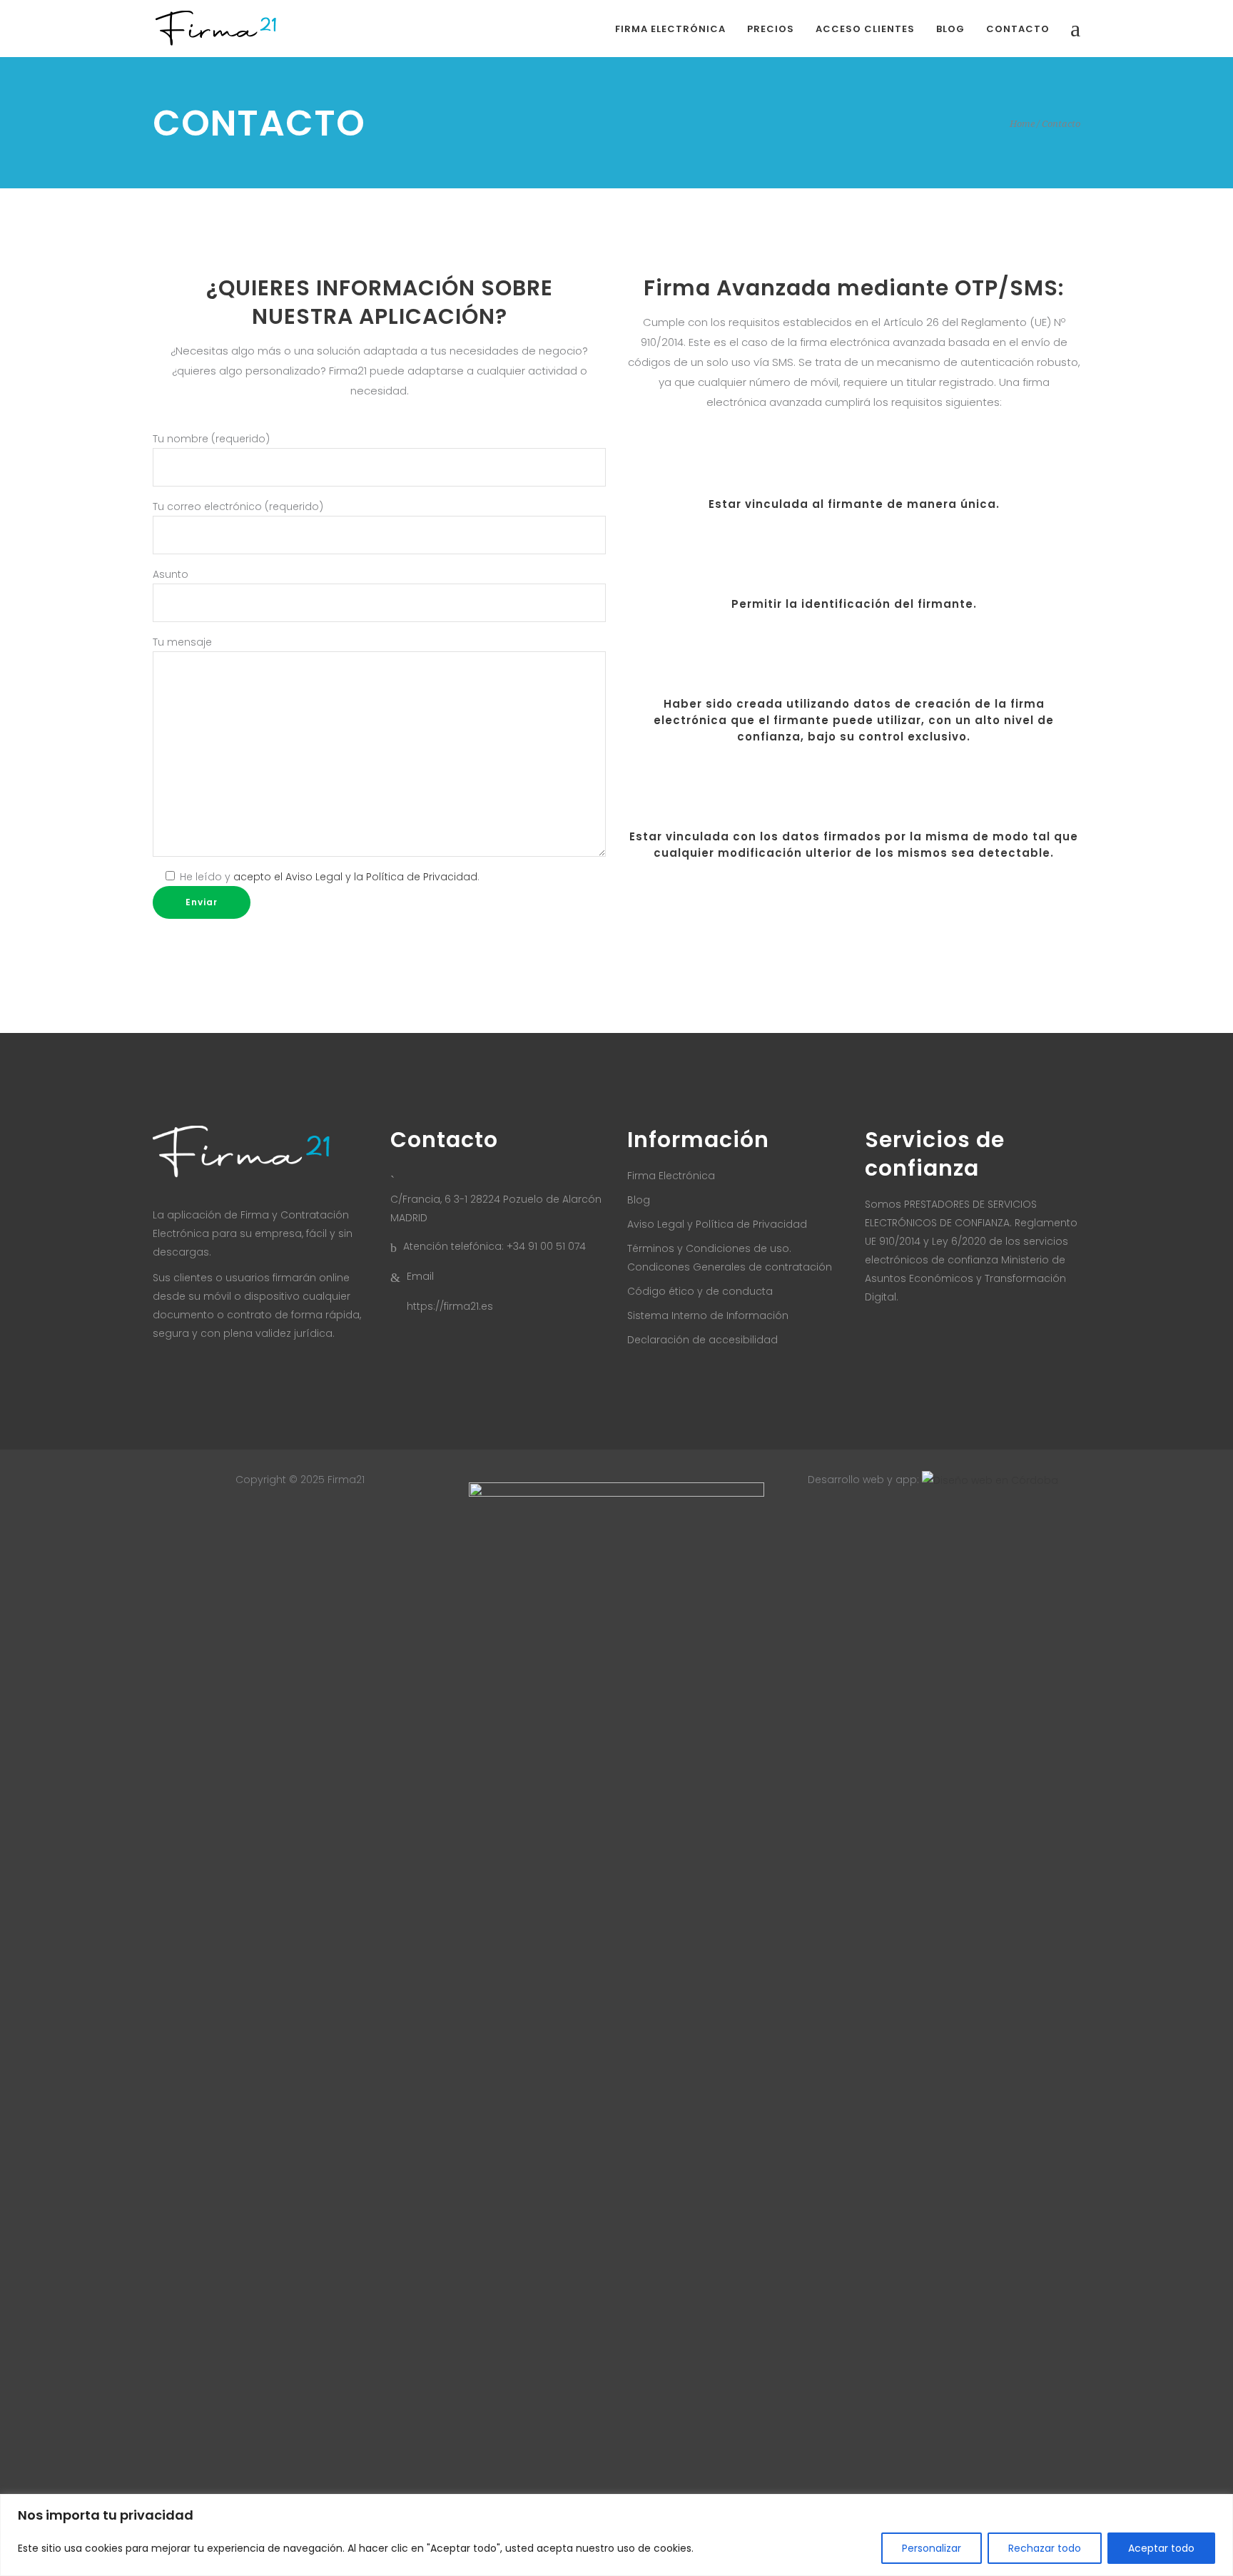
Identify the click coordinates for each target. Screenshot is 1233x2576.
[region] (616, 2535)
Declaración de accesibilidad (702, 1340)
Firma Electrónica (671, 1176)
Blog (639, 1200)
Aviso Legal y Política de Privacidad (717, 1224)
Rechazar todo (1045, 2548)
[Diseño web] (990, 1480)
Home (1022, 124)
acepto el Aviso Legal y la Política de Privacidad (355, 877)
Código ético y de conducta (700, 1291)
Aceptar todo (1161, 2548)
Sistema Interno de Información (708, 1315)
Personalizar (932, 2548)
